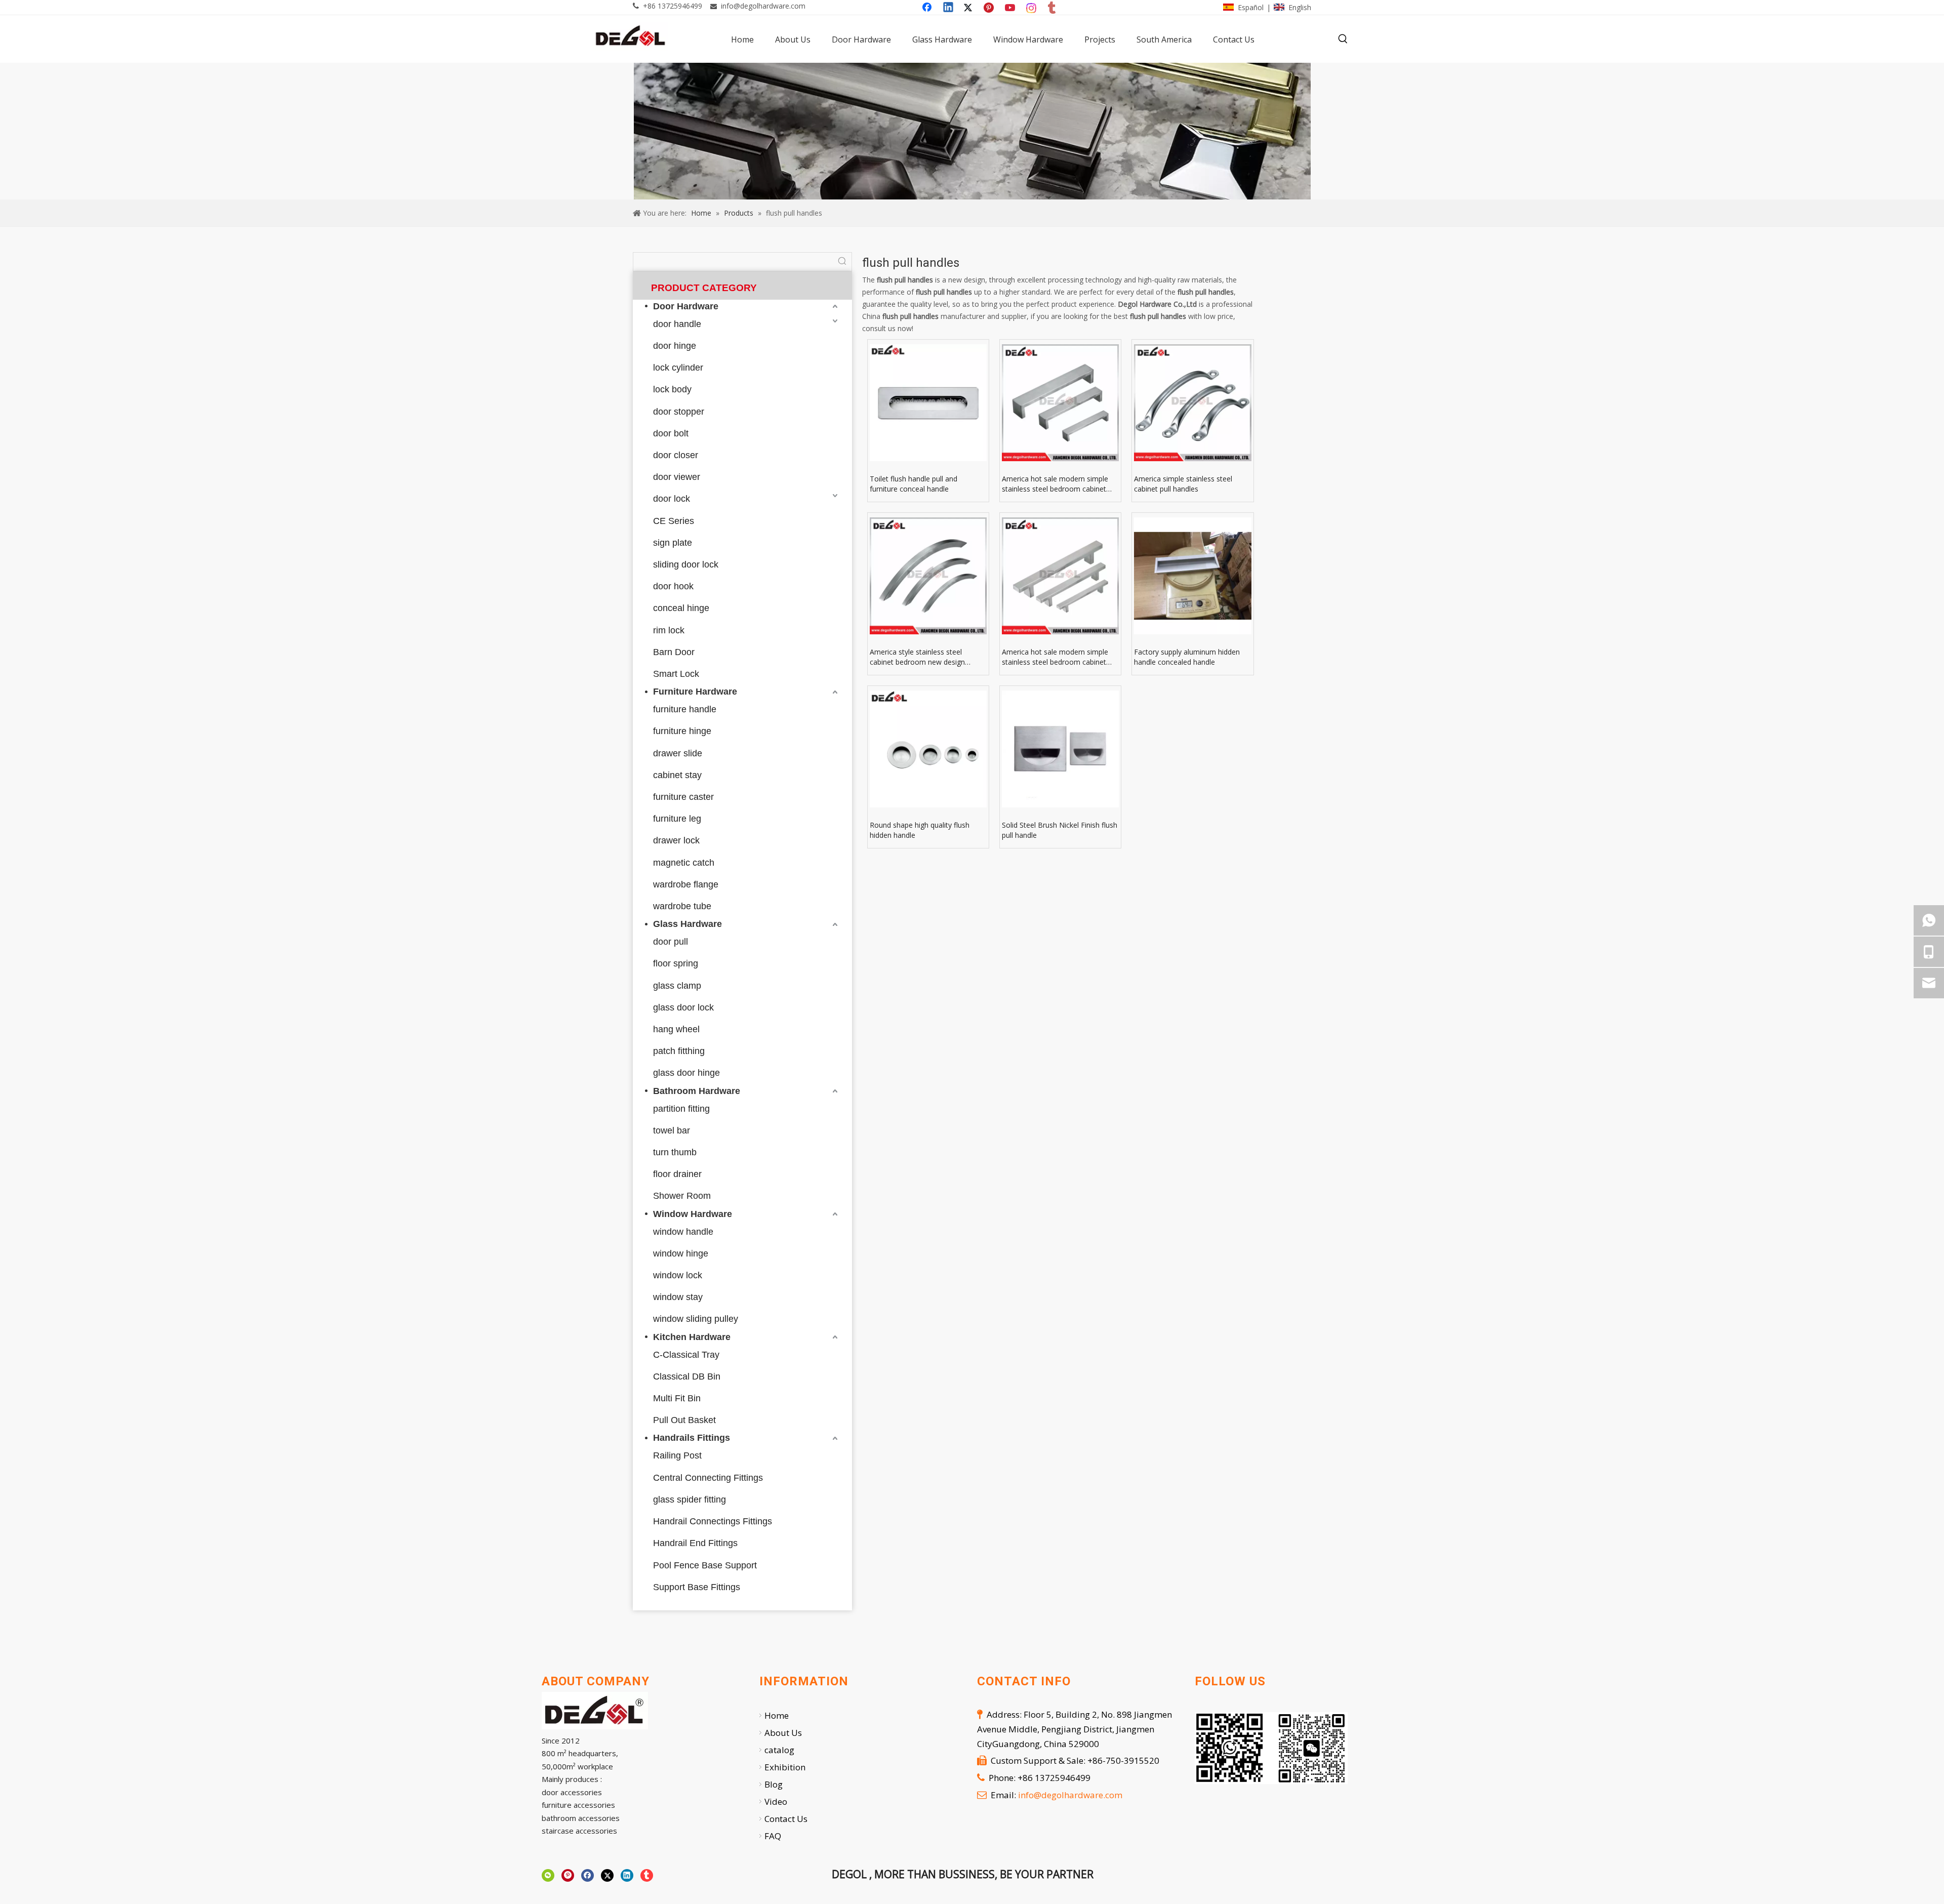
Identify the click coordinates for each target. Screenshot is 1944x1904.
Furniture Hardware (695, 692)
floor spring (676, 963)
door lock (672, 499)
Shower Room (682, 1196)
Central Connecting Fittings (708, 1478)
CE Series (674, 521)
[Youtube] (1011, 8)
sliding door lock (686, 564)
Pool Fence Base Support (705, 1565)
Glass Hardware (687, 924)
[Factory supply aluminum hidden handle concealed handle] (1192, 576)
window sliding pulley (696, 1319)
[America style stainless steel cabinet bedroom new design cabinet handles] (928, 576)
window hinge (681, 1253)
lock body (672, 389)
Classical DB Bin (687, 1376)
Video (776, 1801)
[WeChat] (548, 1875)
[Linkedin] (949, 8)
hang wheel (676, 1029)
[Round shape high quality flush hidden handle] (928, 749)
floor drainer (677, 1174)
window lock (678, 1275)
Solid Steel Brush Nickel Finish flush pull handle (1060, 830)
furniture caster (683, 797)
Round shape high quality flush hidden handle (920, 830)
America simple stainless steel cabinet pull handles (1183, 484)
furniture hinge (682, 731)
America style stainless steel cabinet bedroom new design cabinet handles (917, 657)
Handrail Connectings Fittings (713, 1521)
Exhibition (785, 1767)
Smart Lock (676, 674)
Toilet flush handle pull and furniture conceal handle (914, 484)
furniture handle (685, 709)
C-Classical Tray (686, 1355)
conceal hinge (681, 608)
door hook (673, 586)
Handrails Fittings (692, 1438)
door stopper (679, 412)
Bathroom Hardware (697, 1091)
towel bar (672, 1130)
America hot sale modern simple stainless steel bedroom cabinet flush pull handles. (1055, 657)
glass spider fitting (690, 1500)
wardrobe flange (686, 884)
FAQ (773, 1836)
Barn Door (674, 652)
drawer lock (676, 840)
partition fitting (681, 1109)
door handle (677, 324)
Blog (774, 1784)
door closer (676, 455)
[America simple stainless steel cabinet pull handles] (1192, 403)
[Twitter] (969, 8)
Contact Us (786, 1819)
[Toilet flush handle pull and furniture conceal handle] (928, 403)
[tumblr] (1052, 8)
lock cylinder (678, 368)
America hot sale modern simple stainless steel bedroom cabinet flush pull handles (1055, 484)
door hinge (675, 346)
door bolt (671, 433)
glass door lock (683, 1007)
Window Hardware (693, 1214)
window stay (678, 1297)
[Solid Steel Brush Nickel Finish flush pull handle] (1060, 749)
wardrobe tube (682, 906)
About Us (783, 1733)
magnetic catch (684, 863)
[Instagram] (1032, 8)
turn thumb (675, 1152)
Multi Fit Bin (677, 1398)
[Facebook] (928, 8)
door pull (671, 942)
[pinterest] (568, 1875)
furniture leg (677, 819)
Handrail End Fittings (695, 1543)
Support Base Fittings (697, 1587)
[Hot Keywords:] (1343, 39)
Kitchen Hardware (692, 1337)
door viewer (677, 477)
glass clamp (677, 986)
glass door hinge (686, 1073)
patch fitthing (679, 1051)
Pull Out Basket (684, 1420)
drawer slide (678, 753)
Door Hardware (686, 306)
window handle (683, 1232)
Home (777, 1715)
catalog (779, 1750)
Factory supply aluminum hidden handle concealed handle (1187, 657)
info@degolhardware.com (763, 6)
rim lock (669, 630)
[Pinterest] (990, 8)
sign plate (673, 543)
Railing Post (677, 1455)
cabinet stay (677, 775)
